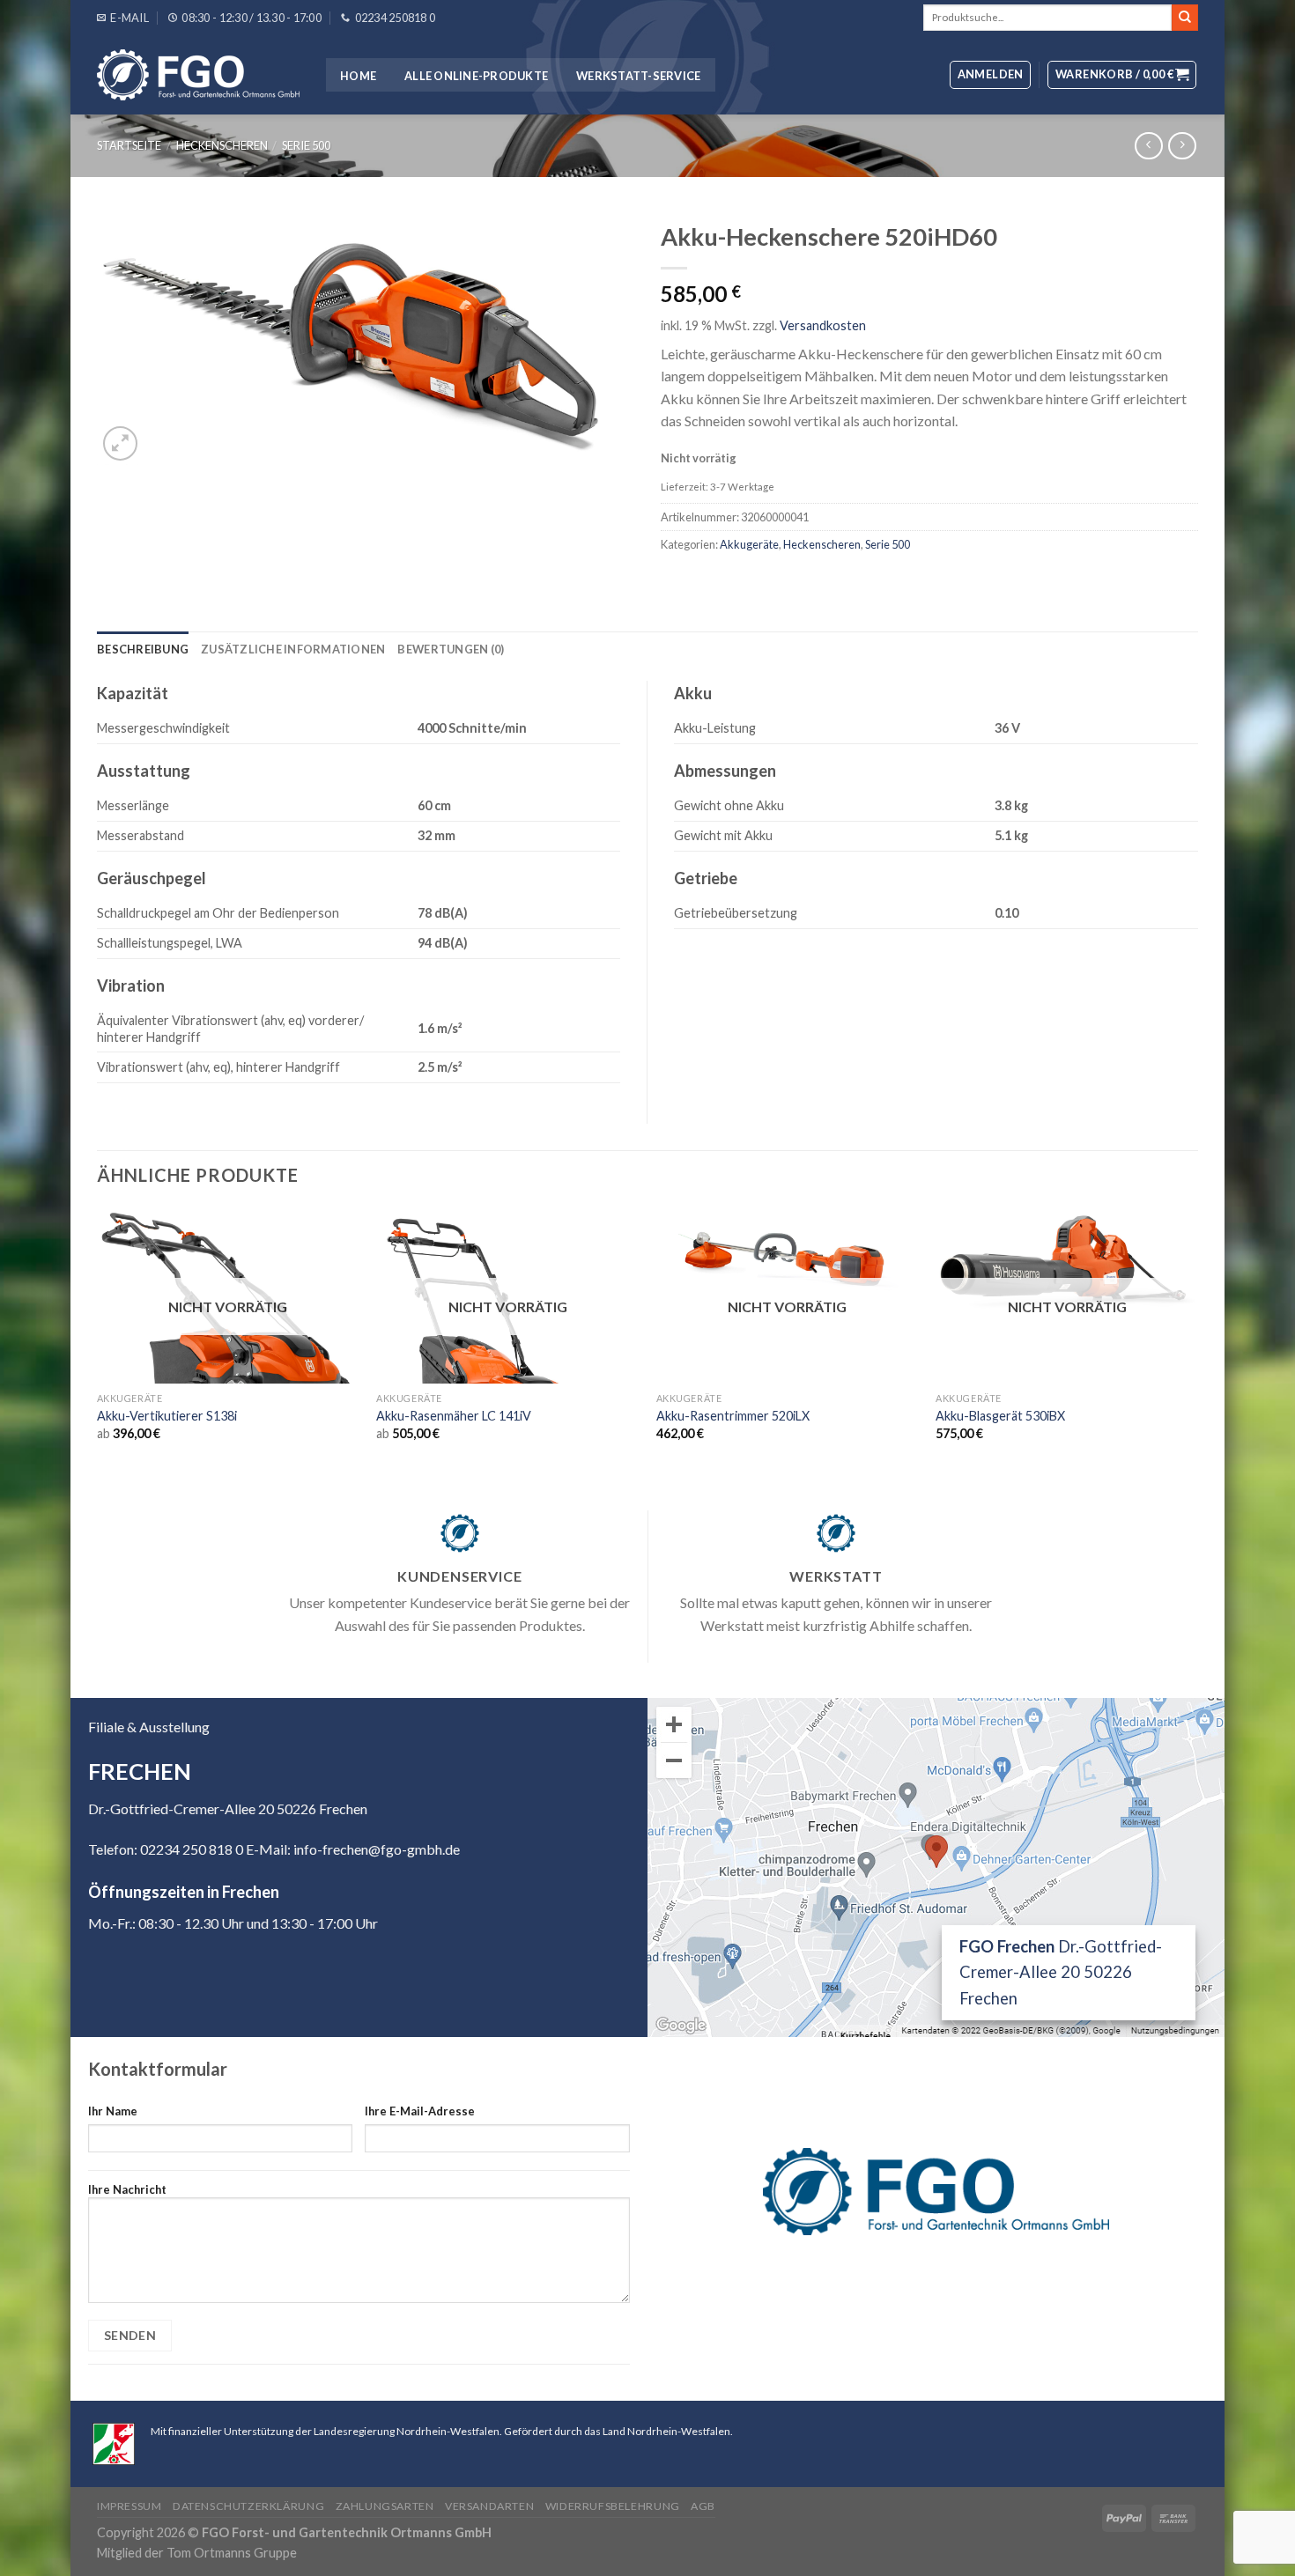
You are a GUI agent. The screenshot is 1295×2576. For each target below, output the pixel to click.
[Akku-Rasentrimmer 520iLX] (788, 1256)
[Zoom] (120, 443)
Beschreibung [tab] (143, 649)
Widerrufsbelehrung (613, 2506)
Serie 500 (306, 145)
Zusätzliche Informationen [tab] (293, 649)
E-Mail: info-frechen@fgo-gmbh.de (353, 1849)
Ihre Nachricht (127, 2189)
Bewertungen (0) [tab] (451, 649)
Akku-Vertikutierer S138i (167, 1416)
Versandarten (489, 2506)
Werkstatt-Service (638, 76)
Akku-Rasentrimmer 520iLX (733, 1416)
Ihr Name (113, 2111)
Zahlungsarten (385, 2506)
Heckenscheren (222, 145)
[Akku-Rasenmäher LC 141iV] (507, 1338)
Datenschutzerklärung (248, 2506)
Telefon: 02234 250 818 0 (166, 1849)
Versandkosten (823, 325)
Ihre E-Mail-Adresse (420, 2111)
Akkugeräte (749, 544)
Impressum (129, 2506)
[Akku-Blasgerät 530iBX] (1067, 1262)
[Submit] (1185, 18)
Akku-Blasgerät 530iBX (1000, 1416)
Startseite (129, 145)
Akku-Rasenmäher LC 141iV (454, 1416)
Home (358, 76)
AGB (703, 2506)
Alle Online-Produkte (476, 76)
